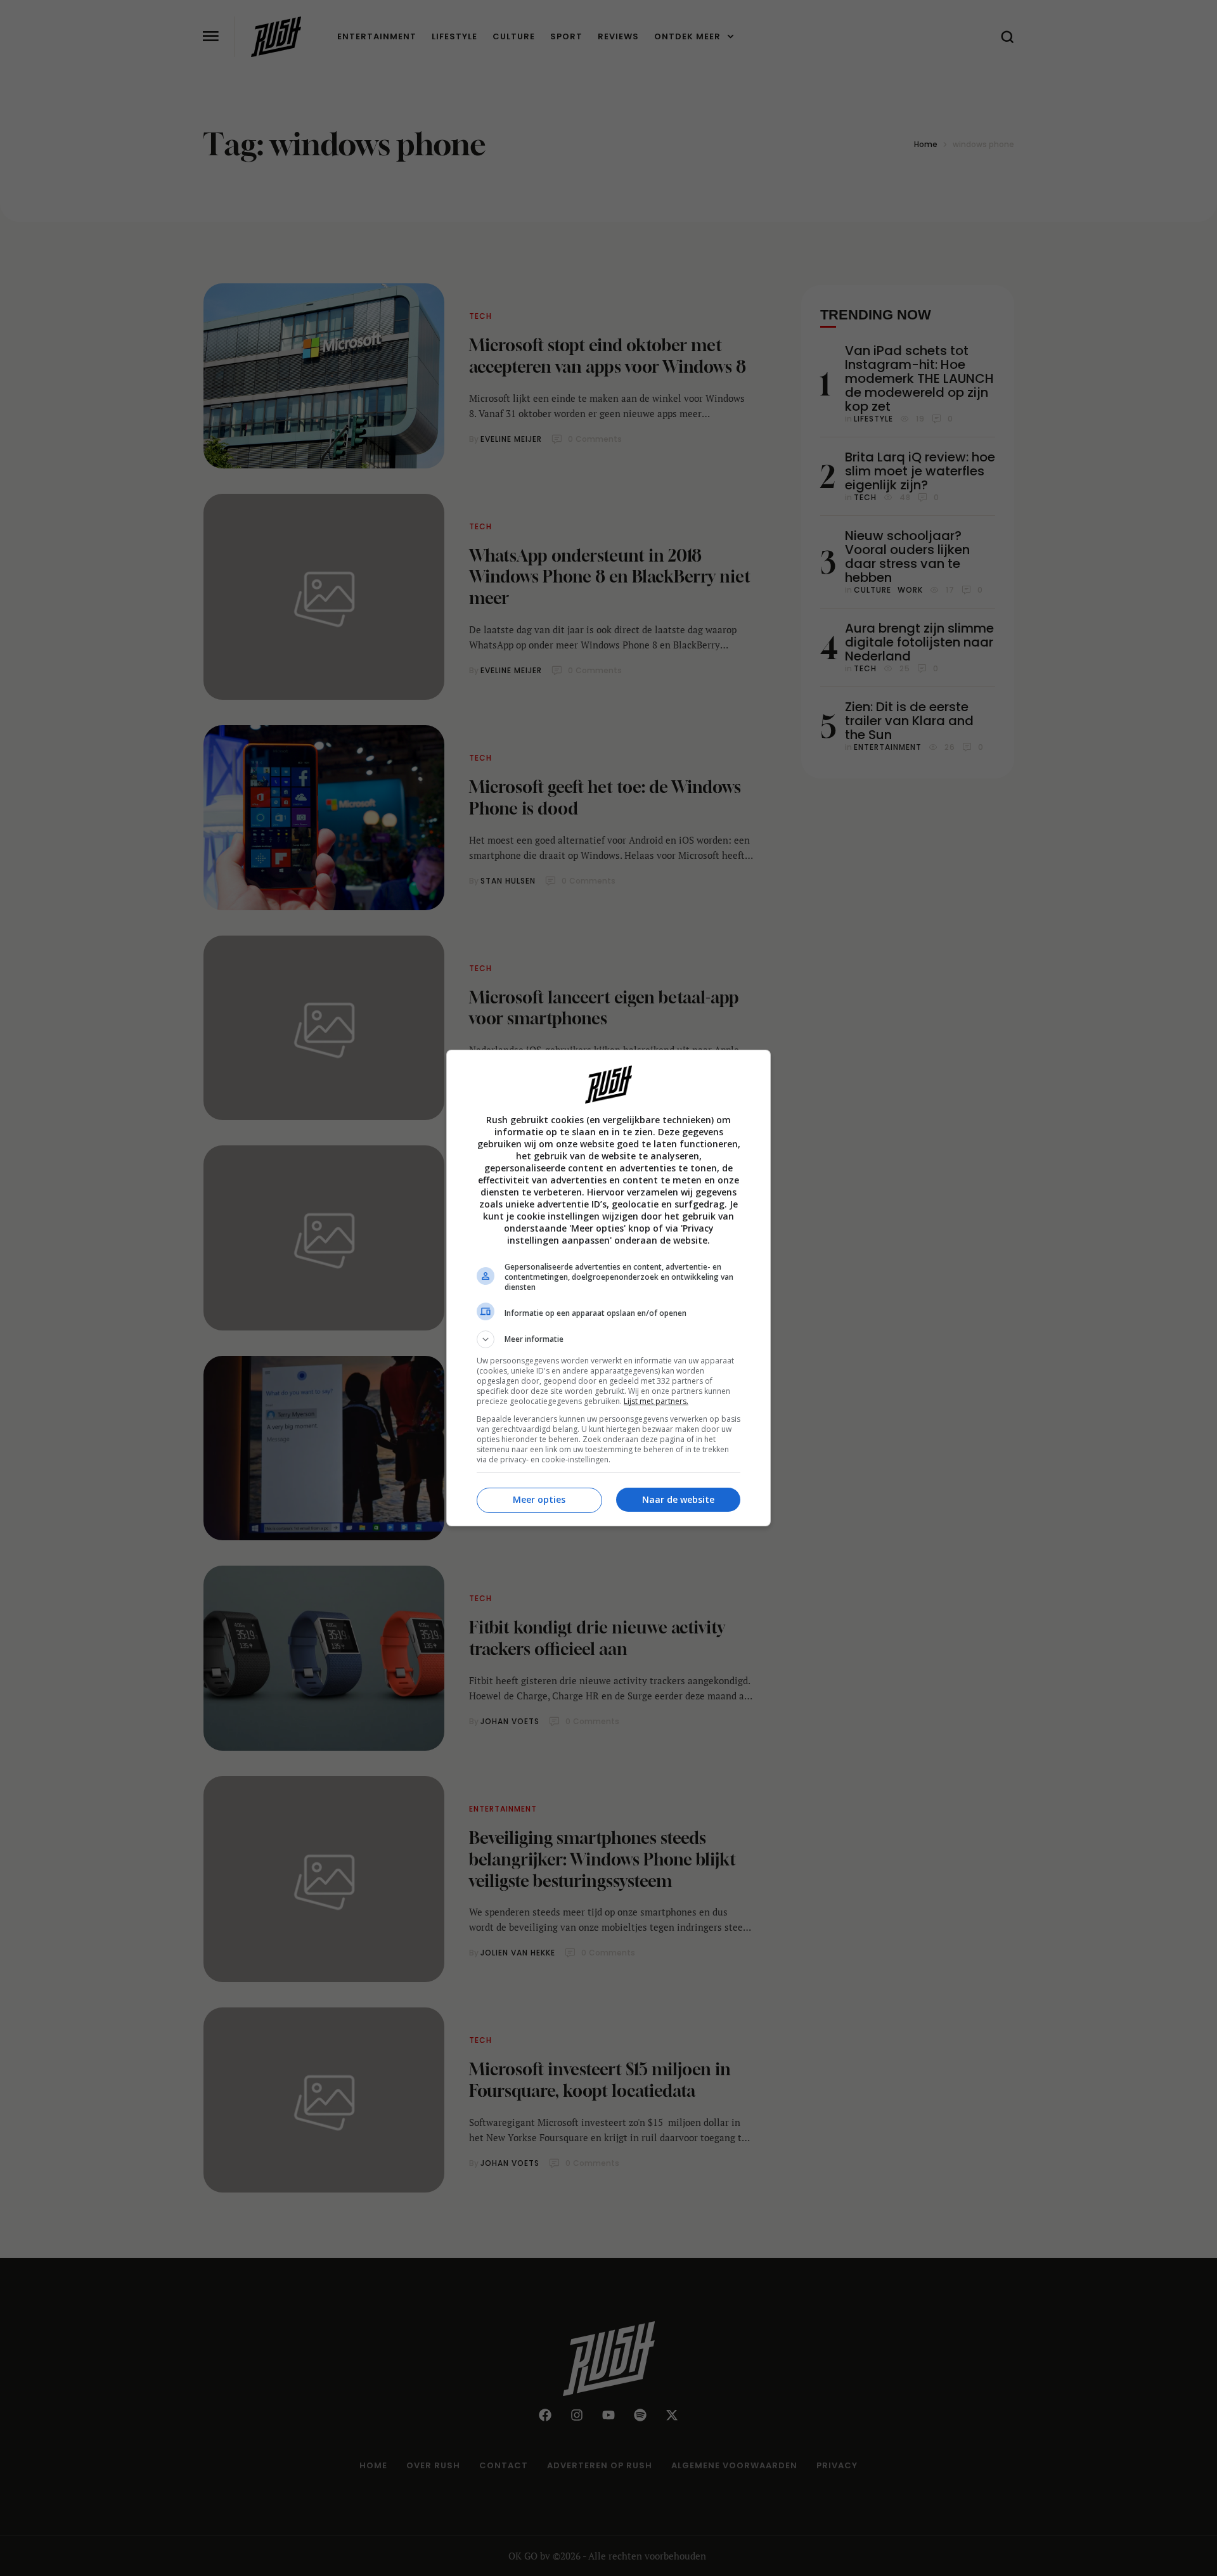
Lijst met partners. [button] (656, 1401)
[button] (608, 1339)
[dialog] (608, 1288)
